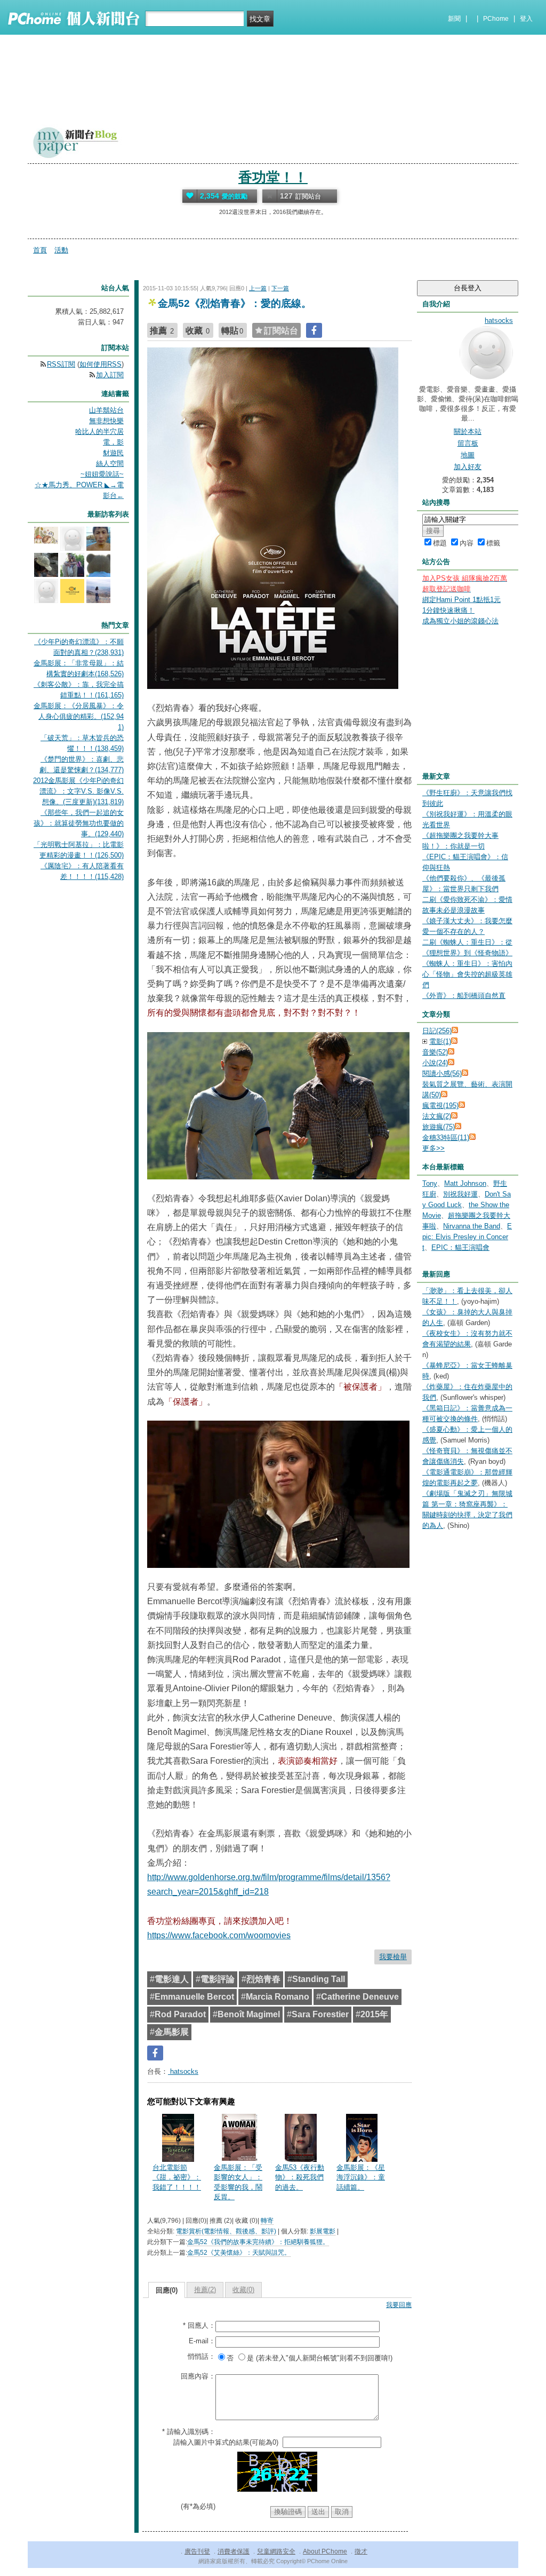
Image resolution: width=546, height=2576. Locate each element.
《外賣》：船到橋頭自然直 (464, 996)
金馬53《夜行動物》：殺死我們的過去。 (300, 2177)
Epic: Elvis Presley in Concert (467, 1237)
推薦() (205, 2290)
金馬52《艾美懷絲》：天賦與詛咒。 (239, 2253)
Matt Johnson (465, 1183)
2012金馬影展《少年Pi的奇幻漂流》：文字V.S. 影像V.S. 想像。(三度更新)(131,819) (78, 791)
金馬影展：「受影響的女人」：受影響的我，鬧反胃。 (238, 2182)
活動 (61, 250)
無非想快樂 (106, 421)
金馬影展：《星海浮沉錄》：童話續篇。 (361, 2177)
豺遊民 (113, 453)
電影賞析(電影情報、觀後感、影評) (226, 2231)
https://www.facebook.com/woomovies (219, 1935)
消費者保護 (234, 2551)
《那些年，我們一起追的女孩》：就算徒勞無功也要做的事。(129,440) (79, 823)
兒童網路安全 (276, 2551)
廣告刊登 (197, 2551)
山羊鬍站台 (106, 410)
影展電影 (323, 2231)
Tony (430, 1183)
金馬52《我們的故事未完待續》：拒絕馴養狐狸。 (258, 2242)
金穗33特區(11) (446, 1138)
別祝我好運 (460, 1194)
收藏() (243, 2290)
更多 (433, 1148)
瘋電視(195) (440, 1105)
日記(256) (437, 1031)
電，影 (113, 442)
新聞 (454, 19)
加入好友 (468, 467)
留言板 (468, 443)
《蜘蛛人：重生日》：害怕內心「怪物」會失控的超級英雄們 (467, 974)
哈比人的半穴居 (99, 431)
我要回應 (399, 2305)
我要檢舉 (393, 1957)
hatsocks (183, 2071)
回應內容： (198, 2376)
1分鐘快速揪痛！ (448, 610)
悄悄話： (202, 2356)
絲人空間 (110, 463)
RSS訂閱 (61, 364)
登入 (526, 19)
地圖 (468, 455)
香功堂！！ (273, 177)
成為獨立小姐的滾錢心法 (460, 621)
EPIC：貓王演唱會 (460, 1247)
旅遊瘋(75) (439, 1127)
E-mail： (202, 2341)
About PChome (325, 2551)
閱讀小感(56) (442, 1073)
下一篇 (280, 288)
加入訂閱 (110, 375)
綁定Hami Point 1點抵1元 (461, 600)
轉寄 (267, 2221)
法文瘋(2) (437, 1116)
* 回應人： (199, 2325)
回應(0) (167, 2290)
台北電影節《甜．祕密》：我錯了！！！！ (177, 2177)
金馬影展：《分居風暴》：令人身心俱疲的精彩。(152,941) (79, 716)
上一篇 (258, 288)
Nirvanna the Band (472, 1226)
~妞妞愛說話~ (102, 474)
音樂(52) (435, 1052)
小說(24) (435, 1063)
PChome (496, 19)
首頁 (40, 250)
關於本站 (468, 431)
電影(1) (440, 1041)
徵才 (361, 2551)
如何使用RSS (101, 364)
